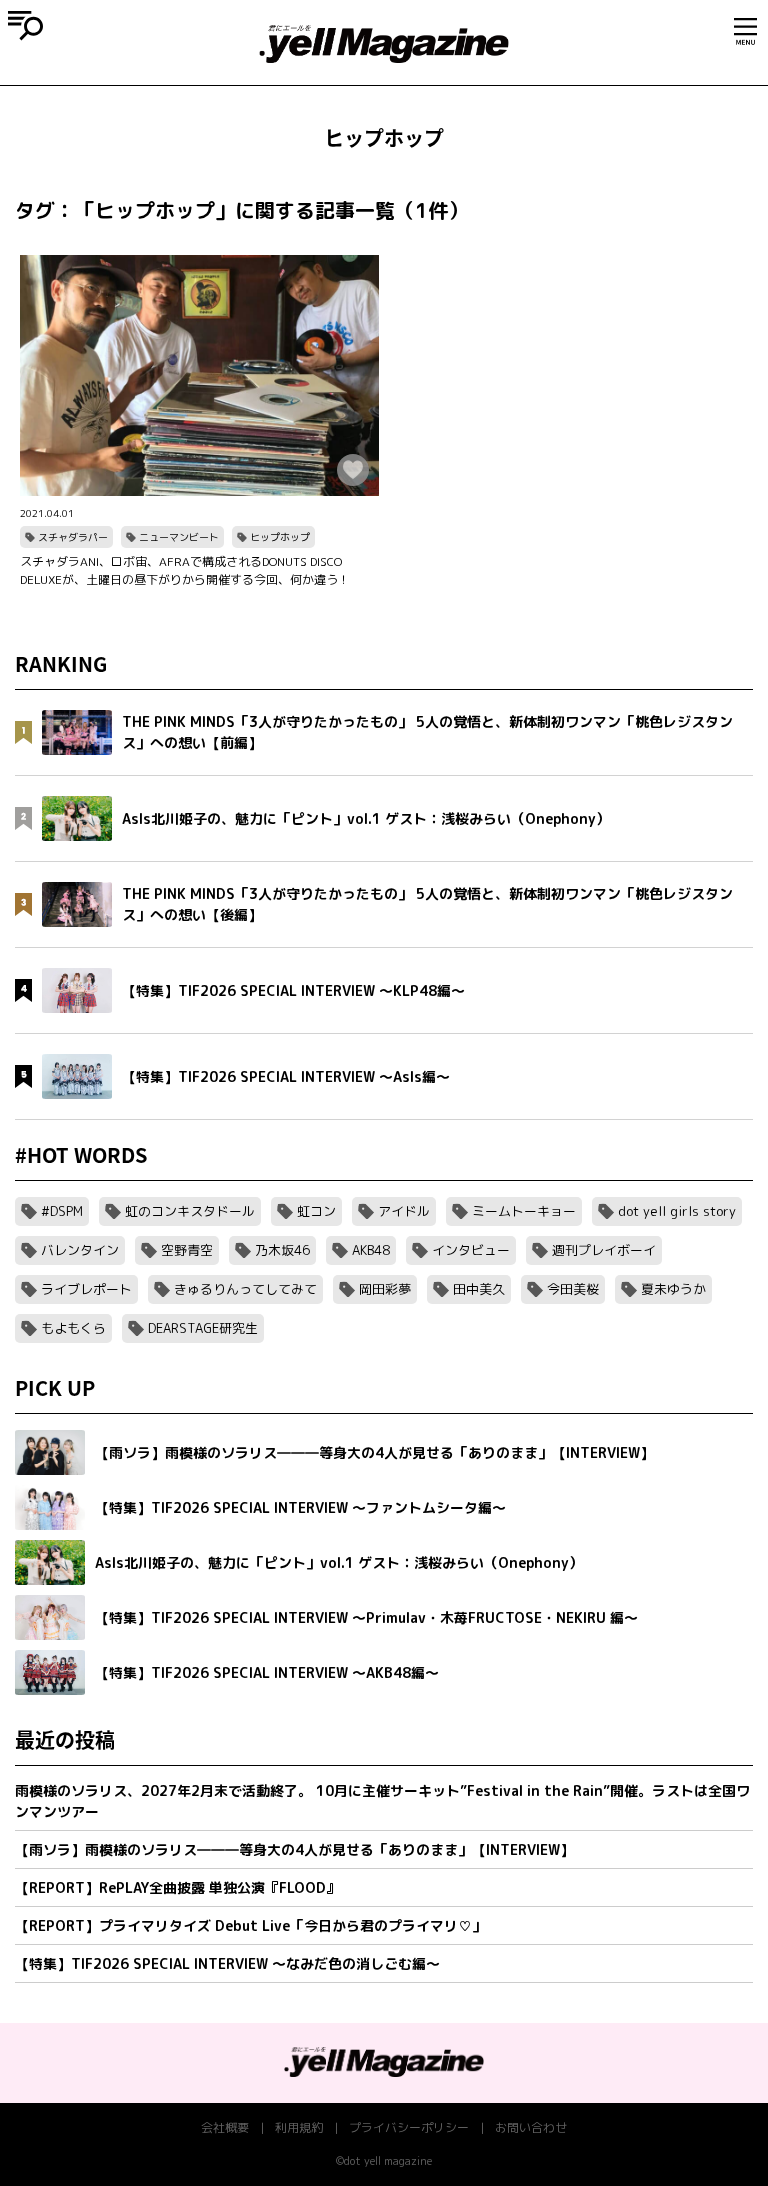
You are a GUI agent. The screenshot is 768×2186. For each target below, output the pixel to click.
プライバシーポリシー (409, 2127)
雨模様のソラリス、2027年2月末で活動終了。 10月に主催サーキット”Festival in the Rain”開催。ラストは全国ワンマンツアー (382, 1801)
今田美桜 (573, 1289)
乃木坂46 (282, 1250)
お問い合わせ (531, 2127)
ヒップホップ (280, 537)
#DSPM (62, 1211)
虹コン (316, 1211)
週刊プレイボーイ (604, 1250)
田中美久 (479, 1289)
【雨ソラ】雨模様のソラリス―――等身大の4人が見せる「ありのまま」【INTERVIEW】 (294, 1849)
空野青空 (187, 1250)
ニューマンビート (179, 537)
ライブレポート (86, 1289)
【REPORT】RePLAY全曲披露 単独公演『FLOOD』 (177, 1887)
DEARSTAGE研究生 (203, 1328)
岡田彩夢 (385, 1289)
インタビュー (471, 1250)
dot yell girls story (677, 1211)
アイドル (404, 1211)
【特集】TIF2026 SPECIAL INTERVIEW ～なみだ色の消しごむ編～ (227, 1963)
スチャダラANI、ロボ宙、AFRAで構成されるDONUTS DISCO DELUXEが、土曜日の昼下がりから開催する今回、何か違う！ (185, 570)
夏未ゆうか (673, 1289)
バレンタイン (80, 1250)
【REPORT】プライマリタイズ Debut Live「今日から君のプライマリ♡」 (250, 1925)
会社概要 (225, 2127)
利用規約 (299, 2127)
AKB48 (371, 1250)
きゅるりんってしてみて (245, 1289)
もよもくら (73, 1328)
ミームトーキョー (524, 1211)
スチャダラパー (73, 537)
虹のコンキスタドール (190, 1211)
